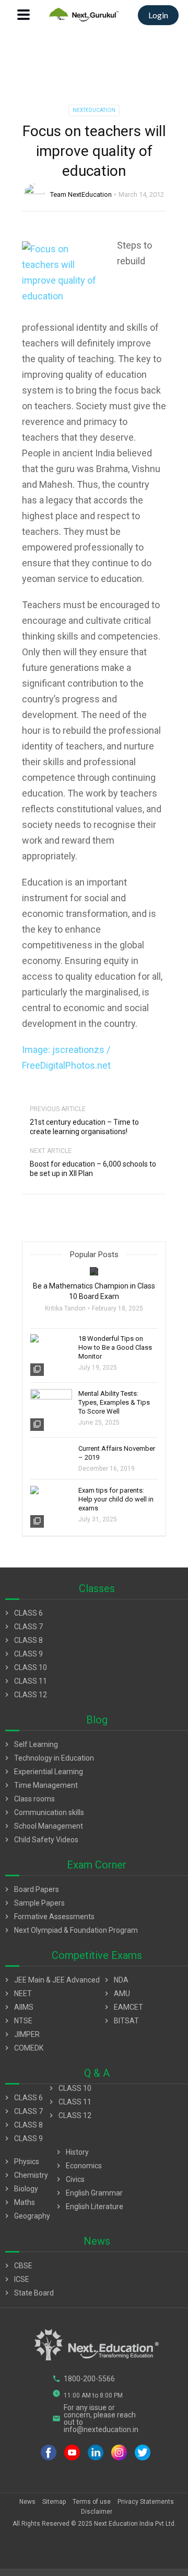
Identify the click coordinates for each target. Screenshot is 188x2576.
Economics (78, 2166)
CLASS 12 (25, 1695)
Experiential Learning (43, 1772)
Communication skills (43, 1812)
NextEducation (94, 110)
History (72, 2152)
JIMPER (21, 2034)
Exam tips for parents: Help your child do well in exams (116, 1499)
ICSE (16, 2279)
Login (158, 15)
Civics (69, 2179)
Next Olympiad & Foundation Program (70, 1930)
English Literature (89, 2207)
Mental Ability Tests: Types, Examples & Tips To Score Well (114, 1402)
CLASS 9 (23, 1654)
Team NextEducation (81, 194)
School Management (43, 1826)
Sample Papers (34, 1903)
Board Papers (31, 1889)
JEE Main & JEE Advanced (51, 1980)
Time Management (40, 1785)
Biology (20, 2189)
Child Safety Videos (40, 1840)
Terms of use (92, 2502)
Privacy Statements (146, 2502)
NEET (17, 1993)
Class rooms (29, 1799)
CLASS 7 (23, 1627)
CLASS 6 (23, 1613)
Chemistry (25, 2175)
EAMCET (123, 2007)
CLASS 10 (25, 1667)
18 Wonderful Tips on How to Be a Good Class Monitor (115, 1347)
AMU (116, 1993)
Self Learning (30, 1744)
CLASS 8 (23, 1640)
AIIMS (18, 2007)
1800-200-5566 (84, 2379)
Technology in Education (48, 1758)
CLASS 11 (25, 1681)
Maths (19, 2202)
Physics (21, 2161)
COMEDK (23, 2048)
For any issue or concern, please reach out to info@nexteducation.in (95, 2418)
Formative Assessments (49, 1917)
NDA (115, 1980)
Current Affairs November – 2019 (117, 1453)
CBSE (17, 2266)
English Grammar (89, 2193)
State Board (28, 2293)
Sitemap (54, 2502)
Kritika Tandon (65, 1308)
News (27, 2502)
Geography (26, 2216)
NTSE (17, 2021)
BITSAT (121, 2021)
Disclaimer (97, 2512)
